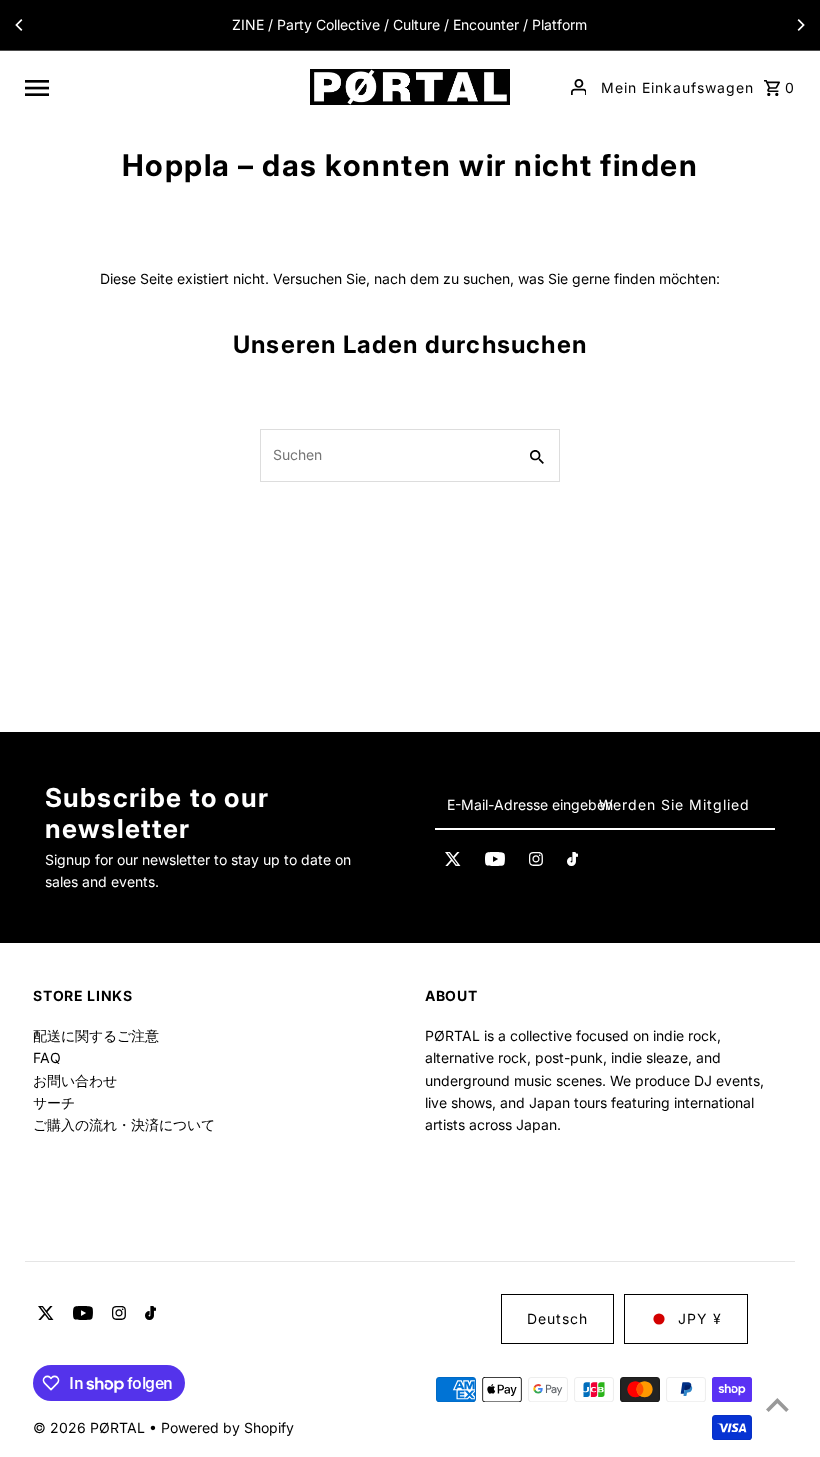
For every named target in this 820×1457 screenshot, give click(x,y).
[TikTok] (572, 862)
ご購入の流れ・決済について (124, 1124)
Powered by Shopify (227, 1427)
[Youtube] (495, 862)
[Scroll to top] (777, 1404)
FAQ (47, 1057)
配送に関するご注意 (96, 1035)
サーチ (54, 1102)
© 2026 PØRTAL (91, 1427)
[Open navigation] (160, 87)
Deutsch (557, 1318)
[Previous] (20, 25)
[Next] (800, 25)
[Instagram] (536, 862)
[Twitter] (453, 862)
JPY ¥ (700, 1318)
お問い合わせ (75, 1080)
